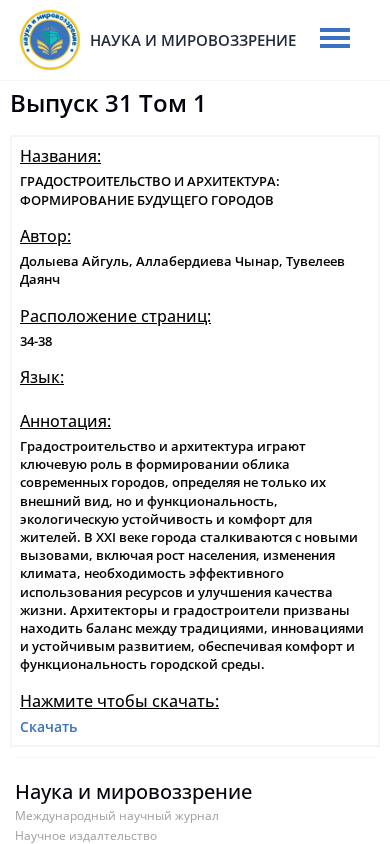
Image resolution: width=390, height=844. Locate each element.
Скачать (48, 726)
